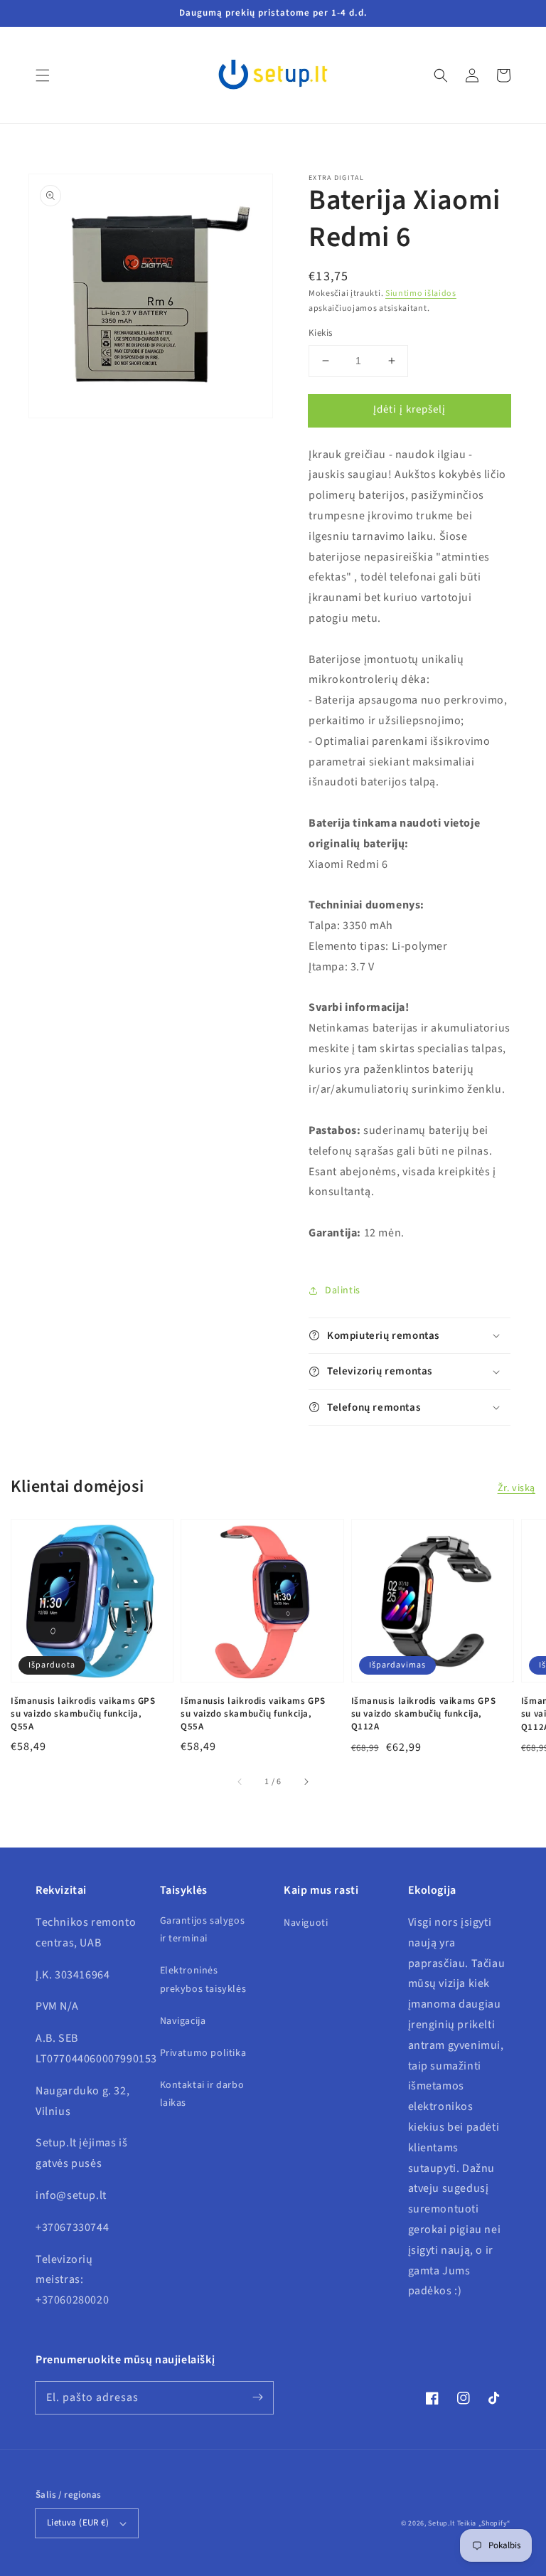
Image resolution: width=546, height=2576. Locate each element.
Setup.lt (441, 2523)
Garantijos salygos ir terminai (203, 1930)
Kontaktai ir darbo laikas (202, 2094)
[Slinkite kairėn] (240, 1782)
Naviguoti (306, 1923)
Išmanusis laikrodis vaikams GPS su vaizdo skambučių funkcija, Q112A (424, 1714)
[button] (43, 75)
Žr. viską (516, 1488)
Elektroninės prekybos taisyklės (203, 1979)
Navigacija (183, 2021)
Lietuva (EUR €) (78, 2523)
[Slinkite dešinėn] (306, 1782)
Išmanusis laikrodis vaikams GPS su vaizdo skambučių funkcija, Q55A (83, 1714)
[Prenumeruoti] (257, 2397)
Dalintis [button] (343, 1290)
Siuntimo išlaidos (421, 293)
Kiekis (320, 333)
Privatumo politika (203, 2053)
